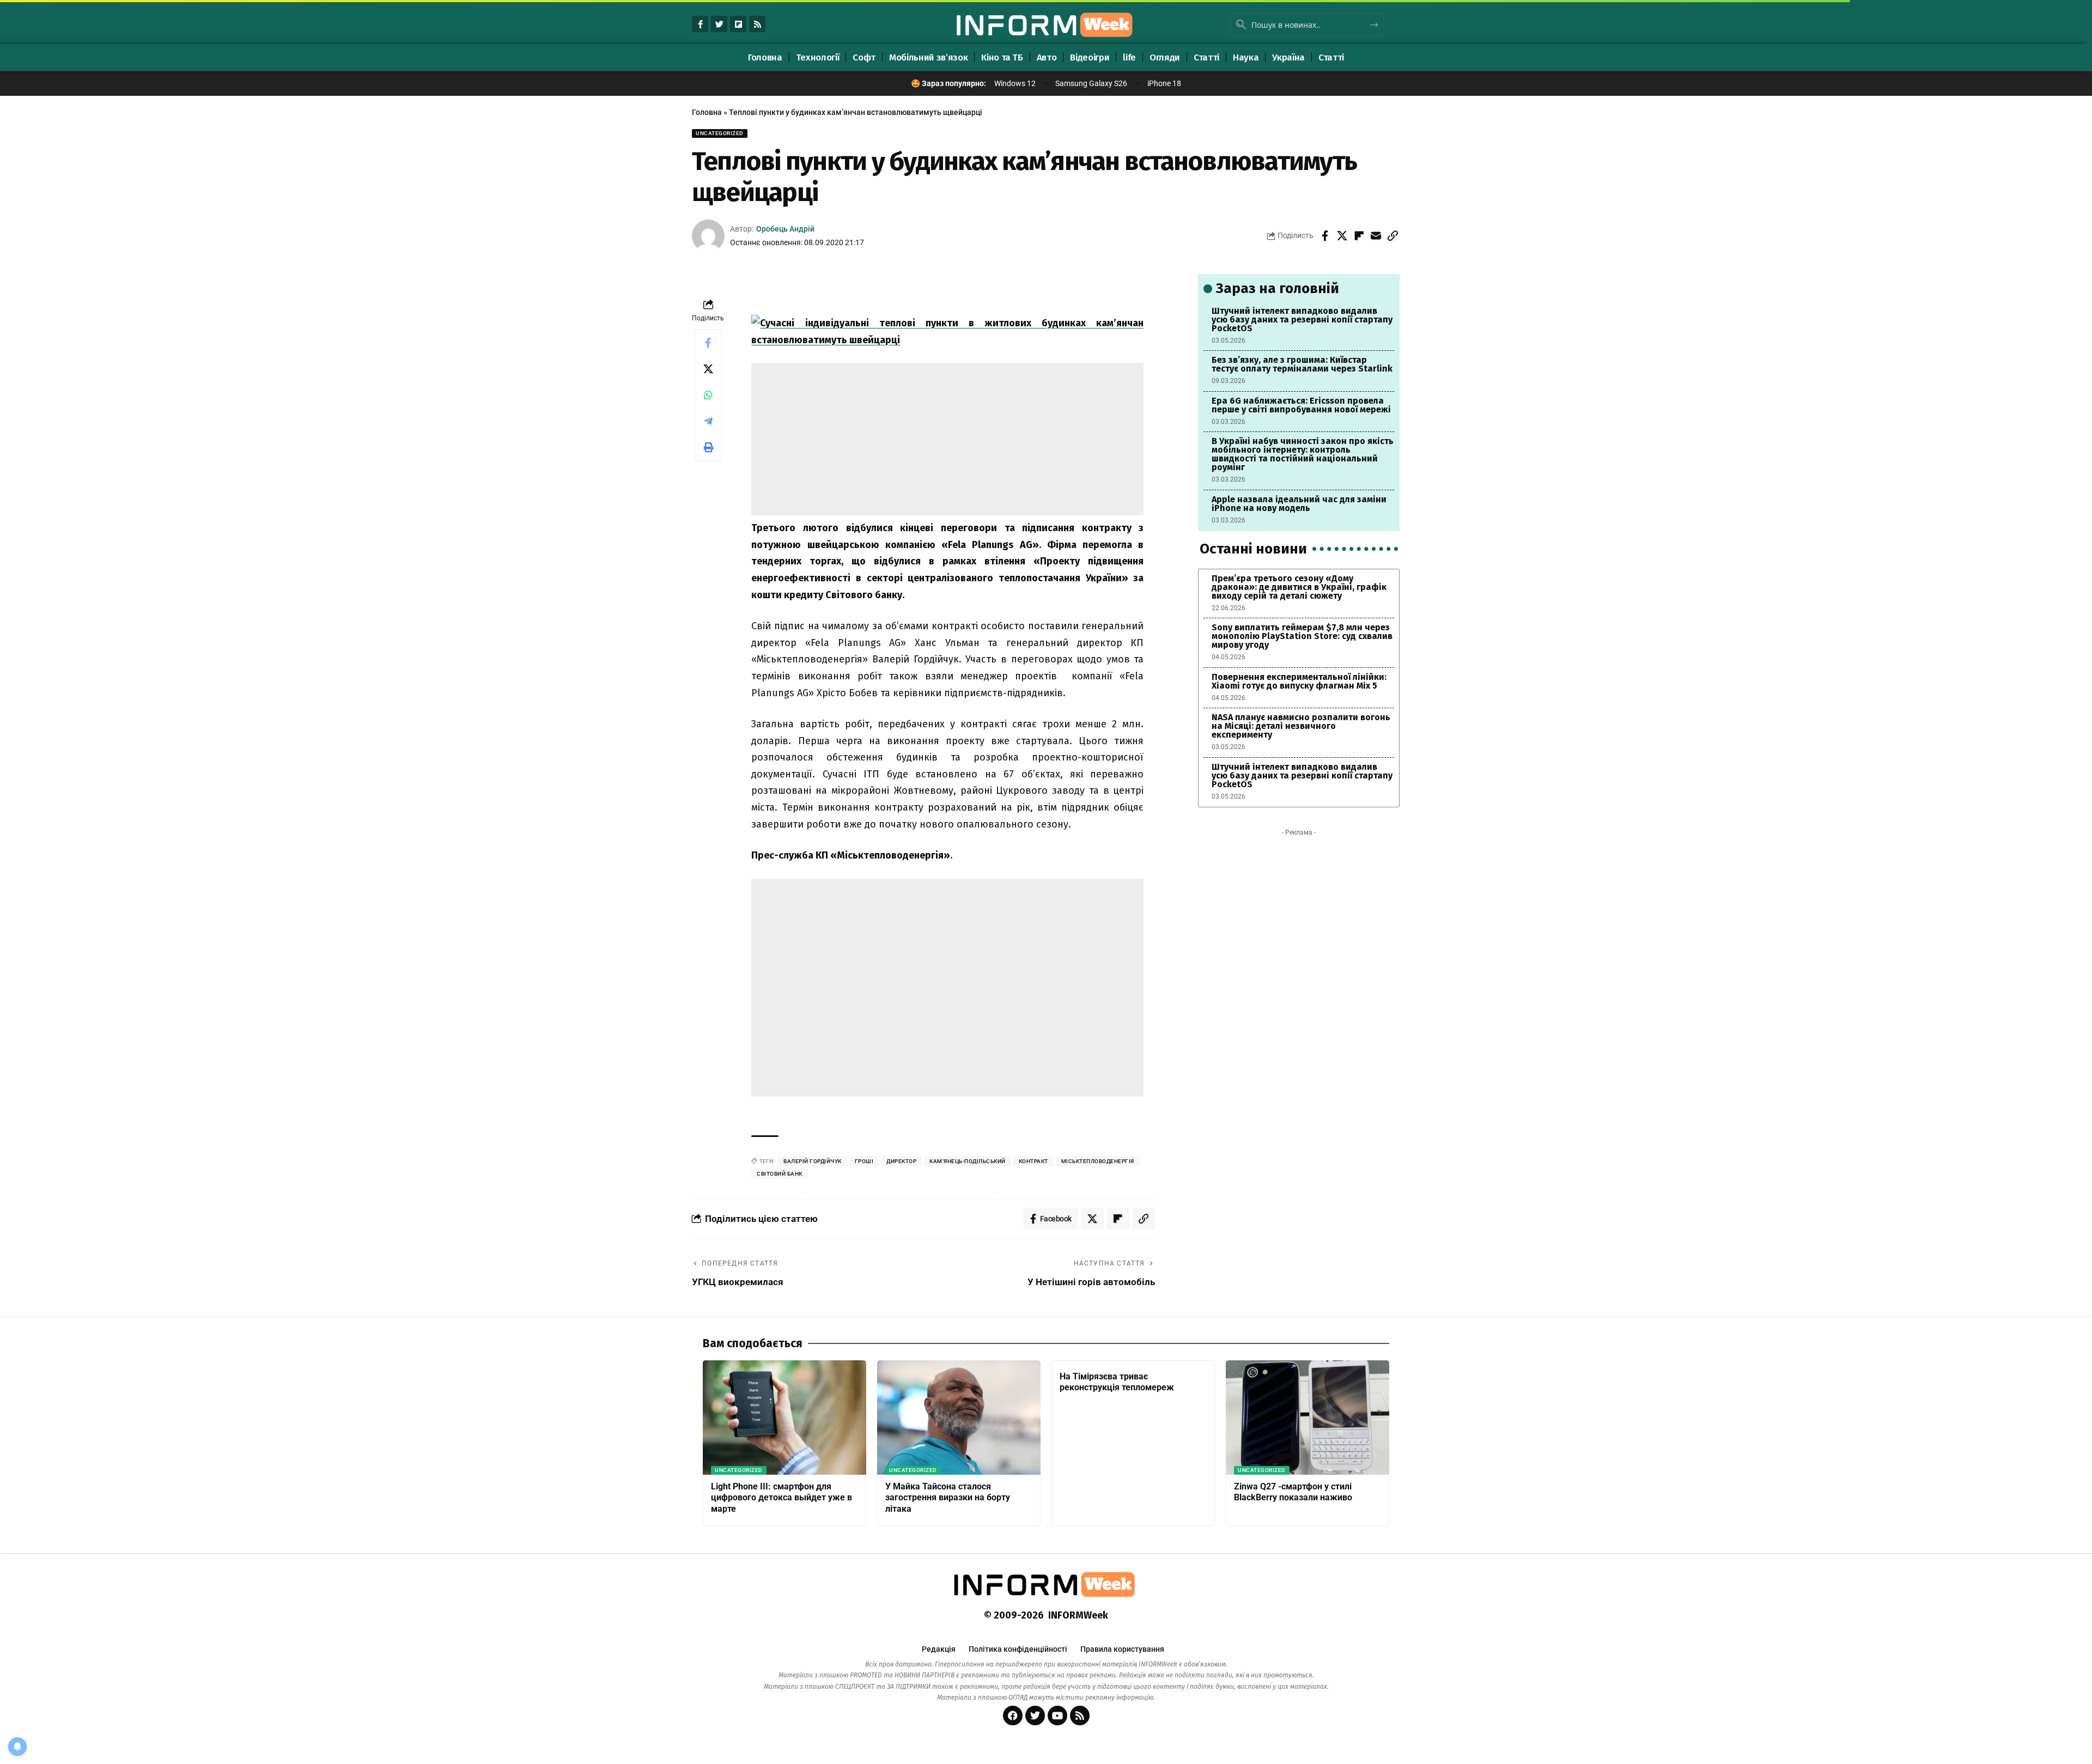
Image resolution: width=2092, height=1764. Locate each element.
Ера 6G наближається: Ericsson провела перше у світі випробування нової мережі (1301, 405)
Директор (901, 1161)
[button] (1392, 236)
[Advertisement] (947, 439)
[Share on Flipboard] (1359, 236)
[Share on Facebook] (1325, 236)
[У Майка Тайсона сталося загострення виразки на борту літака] (959, 1418)
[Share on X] (1342, 236)
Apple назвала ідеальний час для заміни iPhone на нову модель (1299, 504)
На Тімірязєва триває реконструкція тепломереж (1117, 1382)
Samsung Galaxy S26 (1091, 83)
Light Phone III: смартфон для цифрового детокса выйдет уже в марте (782, 1498)
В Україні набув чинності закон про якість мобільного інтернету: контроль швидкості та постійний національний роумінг (1303, 454)
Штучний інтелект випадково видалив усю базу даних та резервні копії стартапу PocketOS (1302, 320)
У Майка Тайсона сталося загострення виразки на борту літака (948, 1498)
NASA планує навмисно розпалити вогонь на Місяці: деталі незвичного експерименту (1301, 726)
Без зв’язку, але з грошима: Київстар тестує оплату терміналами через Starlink (1302, 364)
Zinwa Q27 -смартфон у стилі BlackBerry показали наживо (1293, 1492)
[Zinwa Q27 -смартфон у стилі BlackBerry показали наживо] (1307, 1418)
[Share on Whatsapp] (708, 395)
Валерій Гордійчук (813, 1161)
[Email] (1376, 236)
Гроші (864, 1161)
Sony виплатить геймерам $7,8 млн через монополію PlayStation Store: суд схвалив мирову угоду (1302, 636)
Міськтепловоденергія (1098, 1161)
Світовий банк (780, 1174)
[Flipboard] (738, 24)
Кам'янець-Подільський (968, 1161)
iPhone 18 (1164, 83)
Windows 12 (1015, 83)
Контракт (1033, 1161)
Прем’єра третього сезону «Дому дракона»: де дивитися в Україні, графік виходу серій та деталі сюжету (1299, 587)
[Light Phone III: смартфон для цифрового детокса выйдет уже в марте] (784, 1418)
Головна (707, 112)
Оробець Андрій (785, 229)
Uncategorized (720, 133)
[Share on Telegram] (708, 421)
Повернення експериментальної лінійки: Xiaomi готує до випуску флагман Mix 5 (1299, 681)
